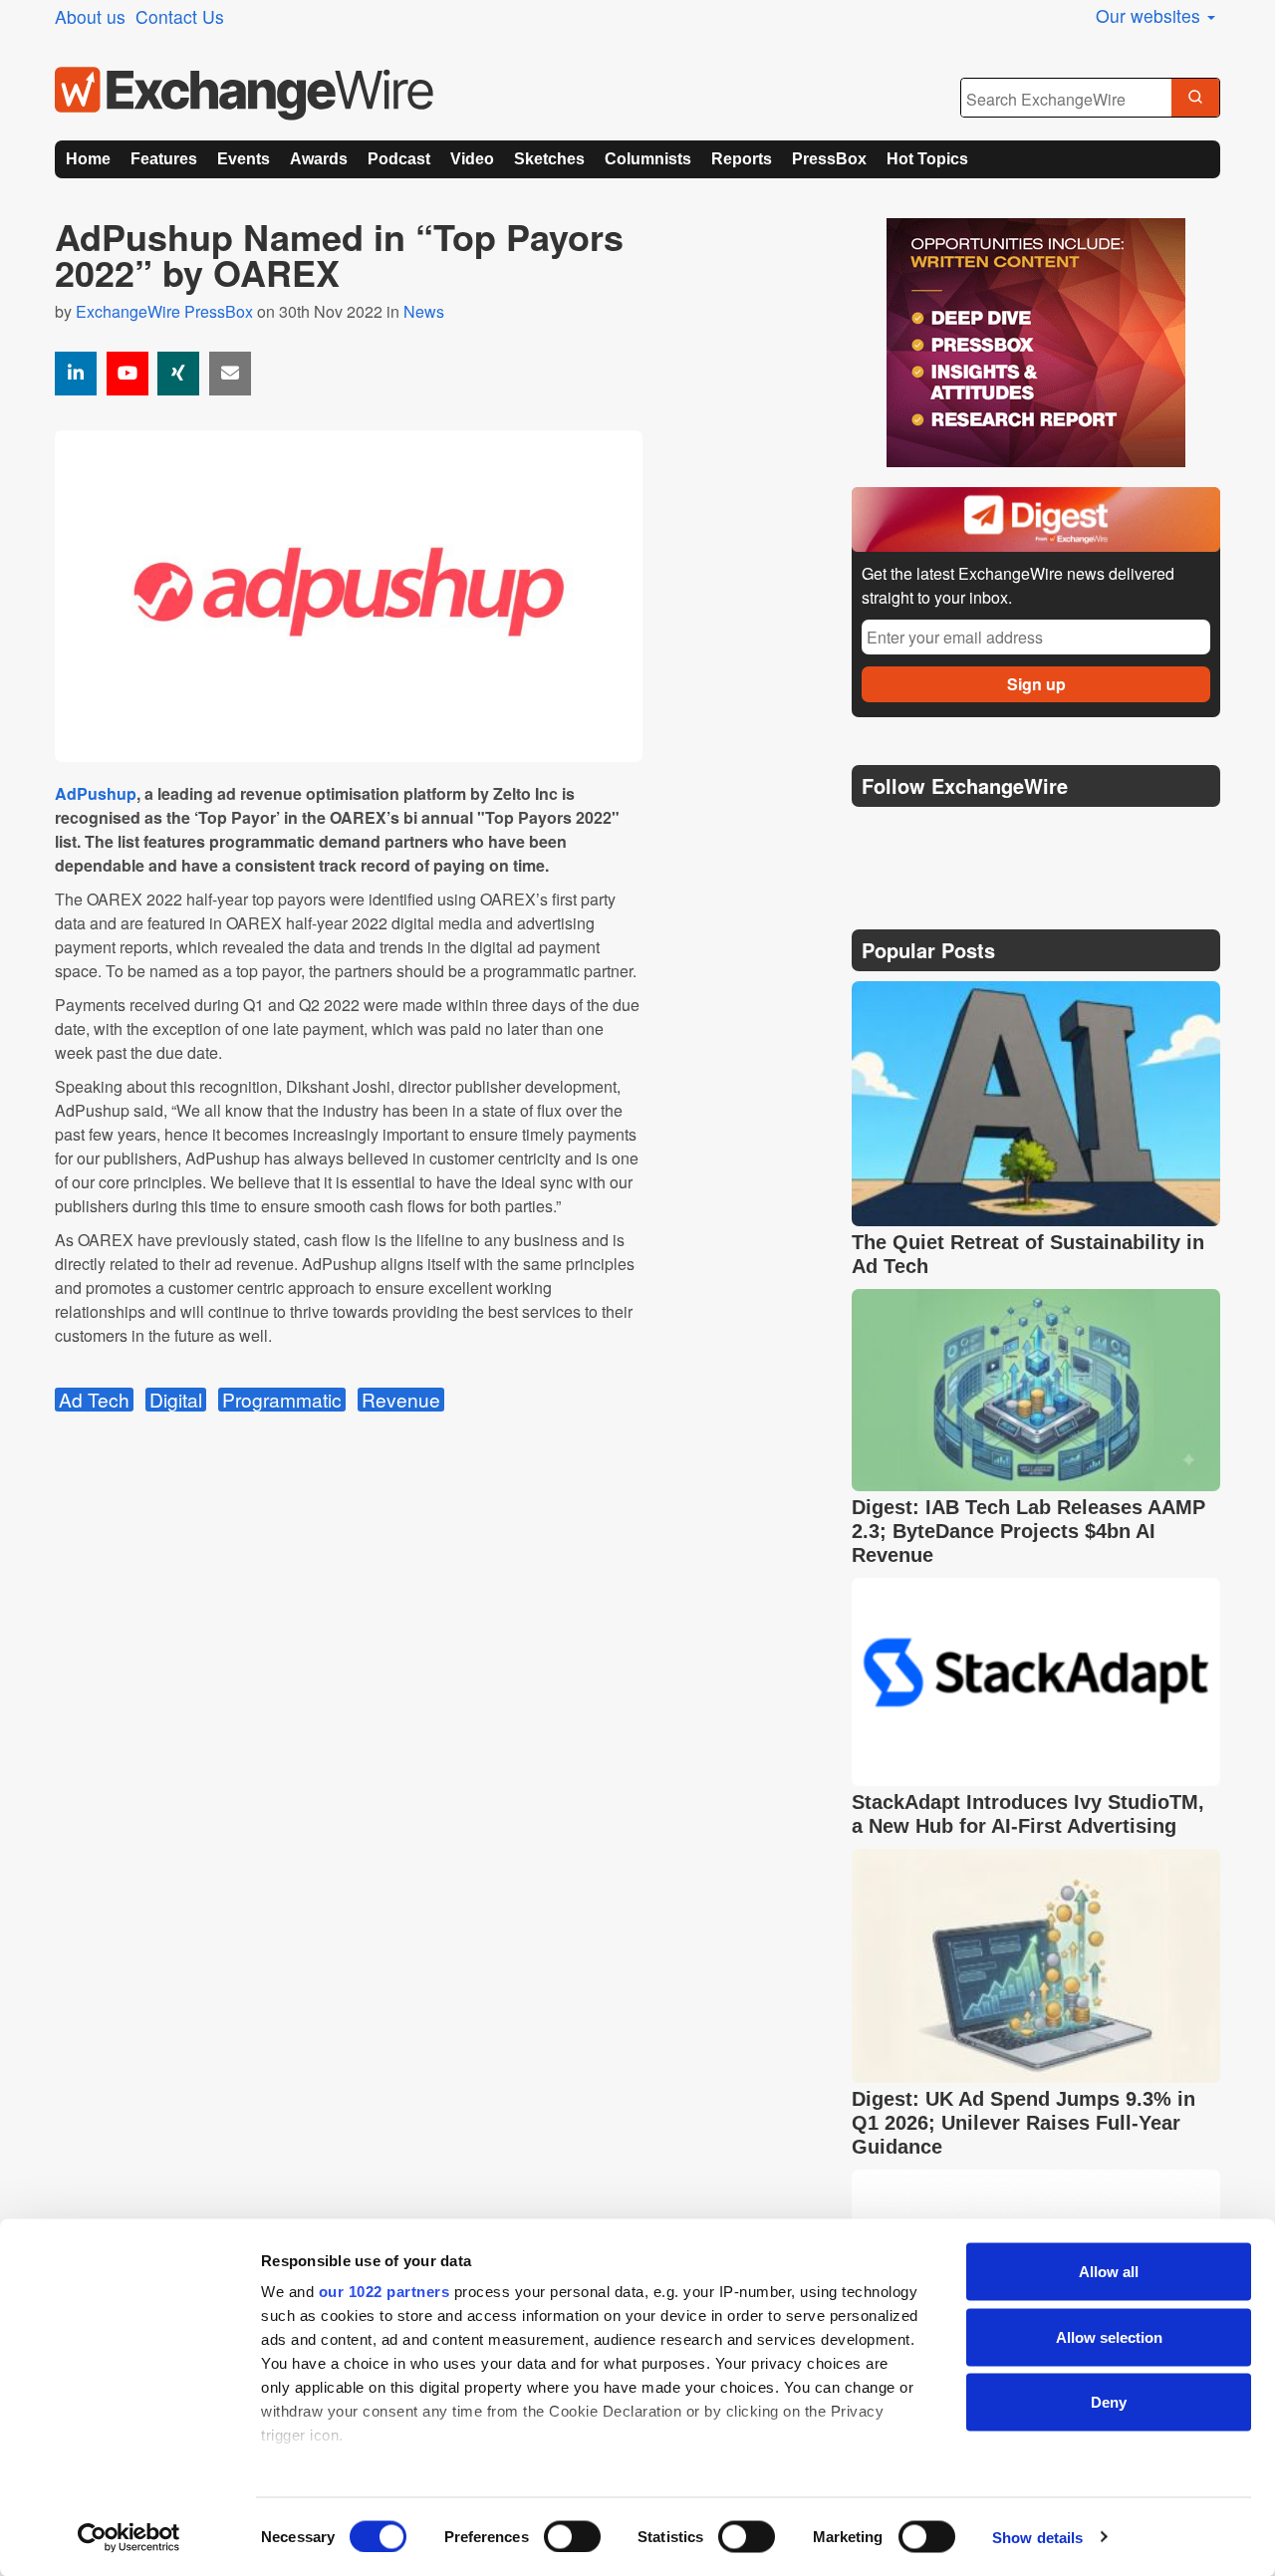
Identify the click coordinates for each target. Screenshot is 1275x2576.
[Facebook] (967, 836)
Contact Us (180, 16)
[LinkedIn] (1014, 836)
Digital (176, 1400)
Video (472, 159)
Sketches (549, 159)
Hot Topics (927, 159)
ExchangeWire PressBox (164, 311)
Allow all (1109, 2272)
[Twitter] (918, 836)
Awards (319, 159)
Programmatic (282, 1400)
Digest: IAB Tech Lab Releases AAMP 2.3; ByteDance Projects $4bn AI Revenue (1028, 1531)
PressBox (829, 159)
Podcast (399, 159)
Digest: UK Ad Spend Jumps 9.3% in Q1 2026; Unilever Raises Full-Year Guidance (1023, 2123)
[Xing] (178, 374)
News (424, 311)
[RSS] (1060, 836)
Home (88, 159)
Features (164, 159)
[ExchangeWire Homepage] (244, 94)
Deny (1109, 2402)
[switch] (572, 2536)
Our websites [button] (1150, 15)
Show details (1037, 2537)
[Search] (1195, 99)
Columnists (648, 159)
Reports (742, 159)
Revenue (401, 1400)
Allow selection (1109, 2336)
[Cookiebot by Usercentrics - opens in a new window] (129, 2537)
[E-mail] (230, 374)
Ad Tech (94, 1400)
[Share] (76, 374)
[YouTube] (127, 374)
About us (90, 16)
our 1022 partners (384, 2292)
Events (244, 159)
